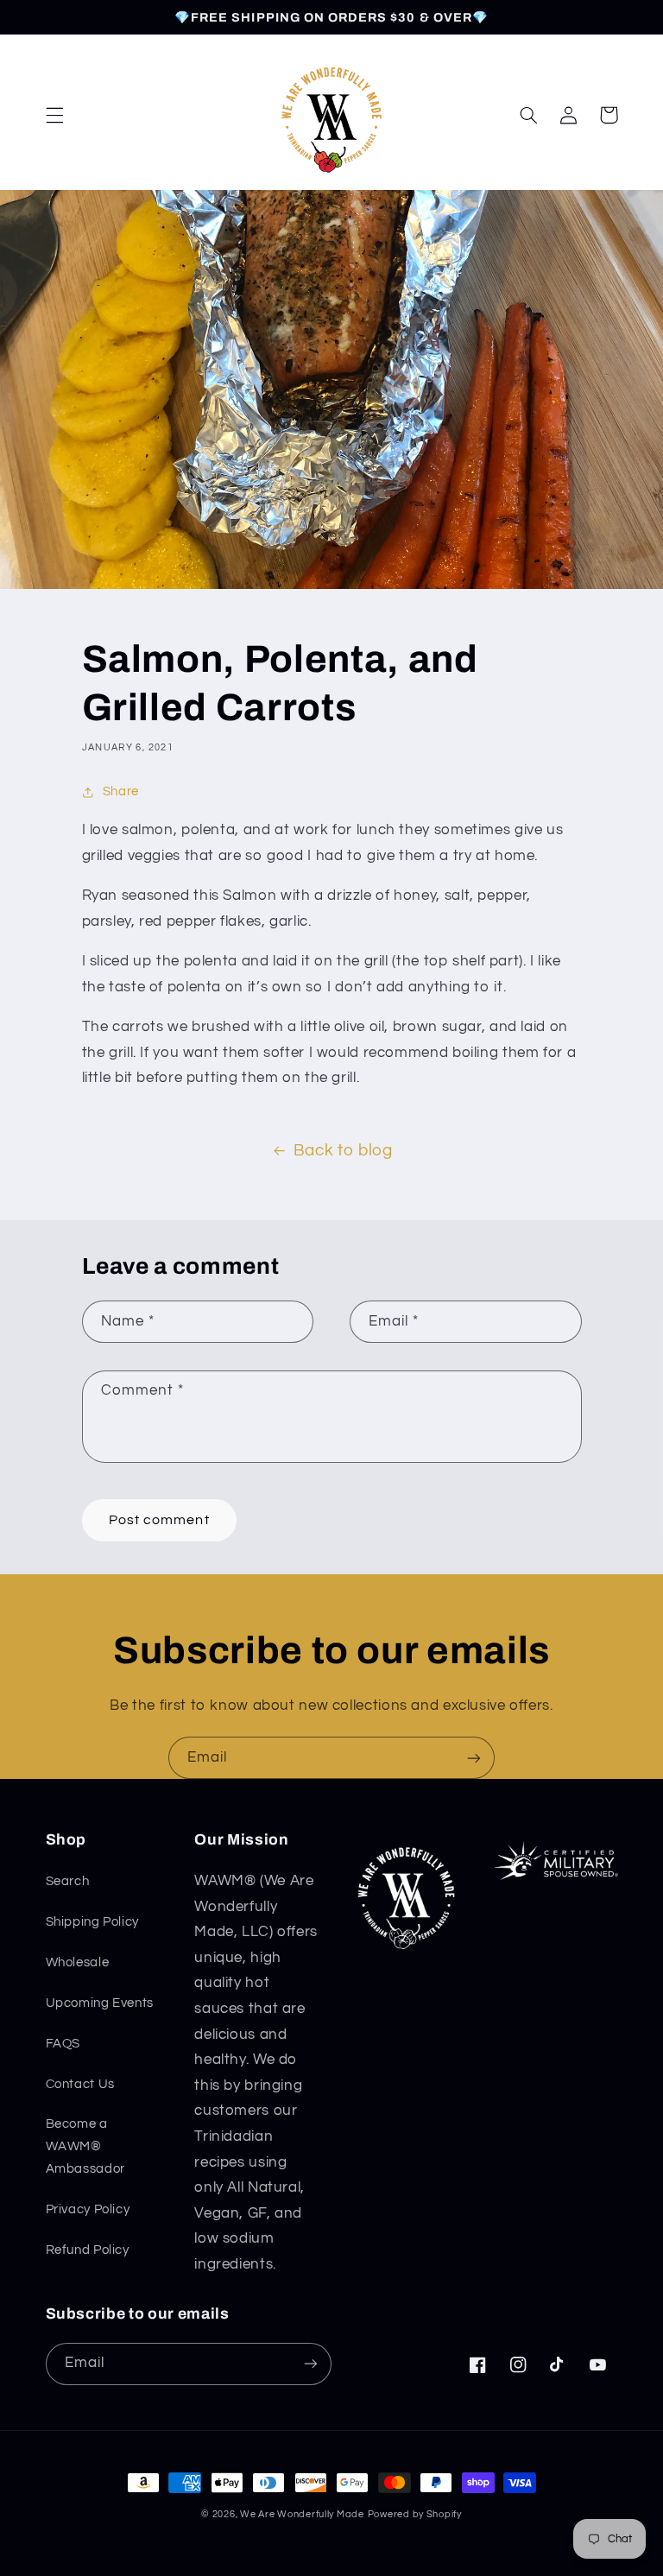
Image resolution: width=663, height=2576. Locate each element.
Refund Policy (88, 2250)
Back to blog (343, 1151)
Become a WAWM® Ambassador (85, 2146)
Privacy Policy (88, 2209)
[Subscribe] (474, 1758)
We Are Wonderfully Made (302, 2514)
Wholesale (78, 1962)
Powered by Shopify (415, 2514)
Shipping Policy (92, 1922)
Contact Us (80, 2084)
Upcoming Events (100, 2003)
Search (68, 1881)
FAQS (63, 2044)
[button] (54, 115)
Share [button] (121, 791)
